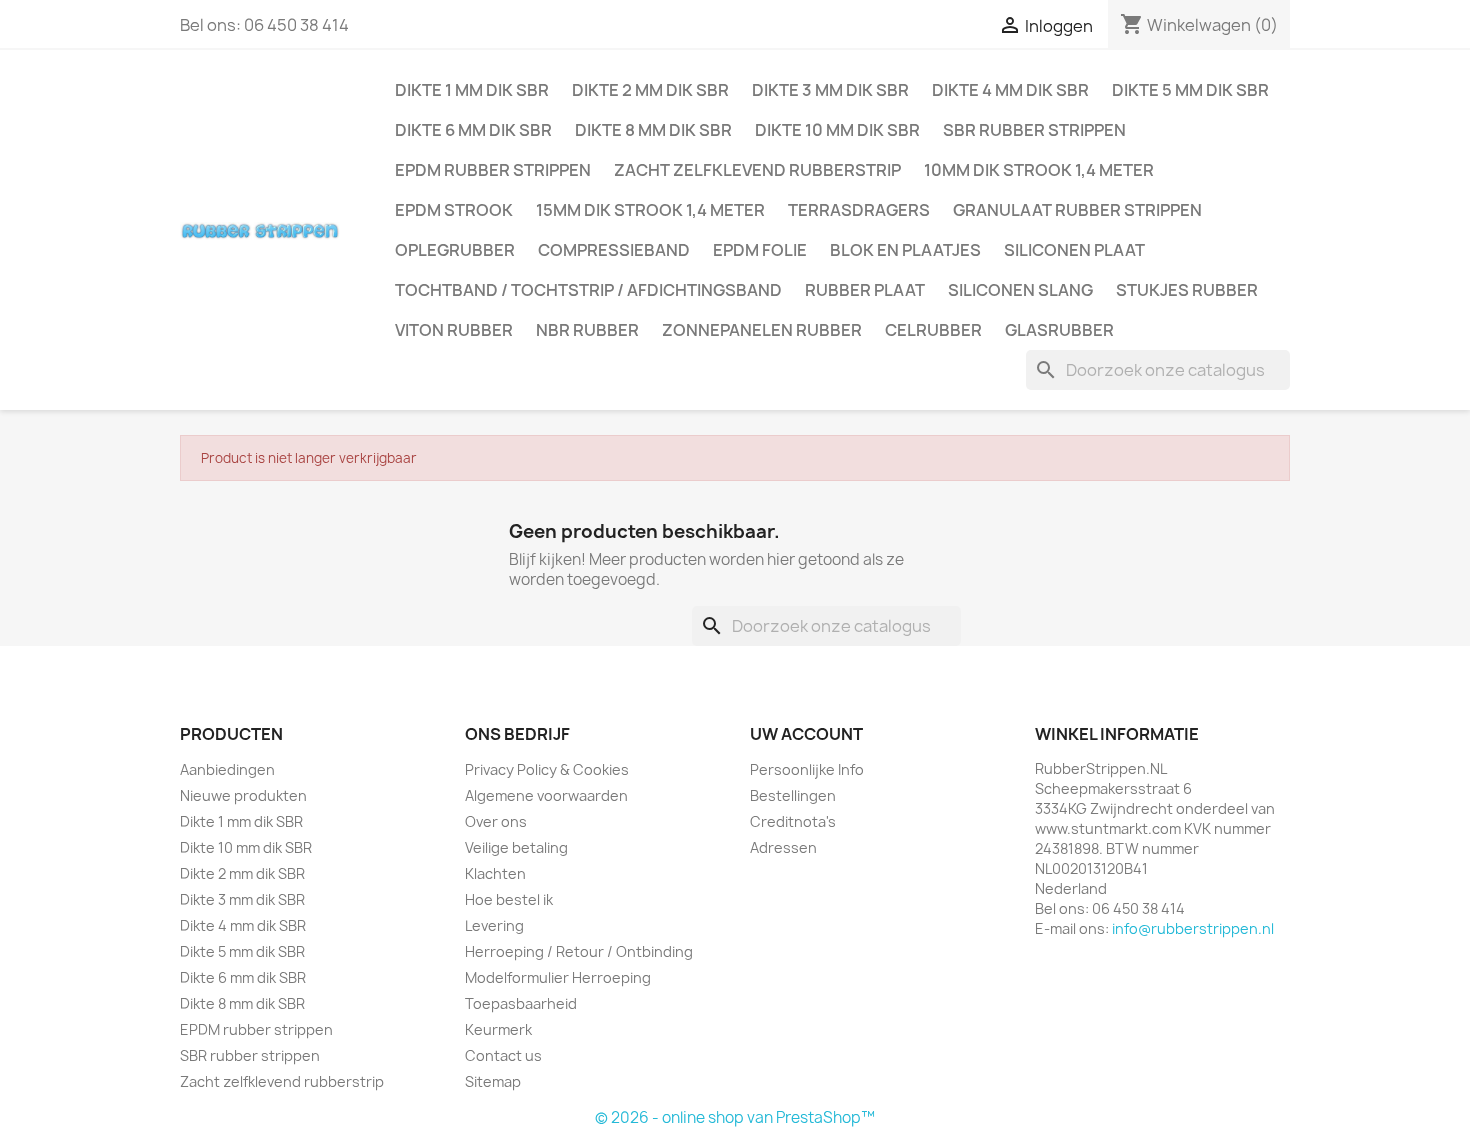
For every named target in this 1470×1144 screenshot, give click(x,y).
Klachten (495, 873)
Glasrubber (1059, 330)
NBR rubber (587, 330)
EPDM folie (760, 250)
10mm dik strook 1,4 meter (1039, 170)
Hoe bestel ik (509, 899)
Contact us (503, 1055)
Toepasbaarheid (521, 1003)
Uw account (806, 734)
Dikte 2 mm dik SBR (650, 90)
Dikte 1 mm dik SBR (472, 90)
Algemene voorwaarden (546, 795)
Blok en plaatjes (905, 250)
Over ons (496, 821)
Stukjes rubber (1187, 290)
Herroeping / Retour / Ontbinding (579, 951)
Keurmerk (498, 1029)
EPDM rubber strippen (493, 170)
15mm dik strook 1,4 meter (650, 210)
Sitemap (493, 1081)
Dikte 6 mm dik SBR (473, 130)
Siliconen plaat (1074, 250)
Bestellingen (793, 795)
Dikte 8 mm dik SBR (653, 130)
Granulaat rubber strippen (1077, 210)
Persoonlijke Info (807, 769)
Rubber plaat (865, 290)
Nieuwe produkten (243, 795)
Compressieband (614, 250)
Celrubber (933, 330)
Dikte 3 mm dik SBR (830, 90)
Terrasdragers (859, 210)
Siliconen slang (1020, 290)
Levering (494, 925)
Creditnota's (793, 821)
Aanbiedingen (227, 769)
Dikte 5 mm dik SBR (1190, 90)
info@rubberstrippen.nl (1193, 928)
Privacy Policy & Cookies (547, 769)
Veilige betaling (516, 847)
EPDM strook (454, 210)
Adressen (783, 847)
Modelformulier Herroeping (558, 977)
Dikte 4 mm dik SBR (1010, 90)
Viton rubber (454, 330)
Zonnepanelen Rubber (762, 330)
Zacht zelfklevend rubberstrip (757, 170)
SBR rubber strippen (1034, 130)
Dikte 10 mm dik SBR (837, 130)
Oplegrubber (455, 250)
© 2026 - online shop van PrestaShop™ (735, 1117)
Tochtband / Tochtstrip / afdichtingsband (588, 290)
